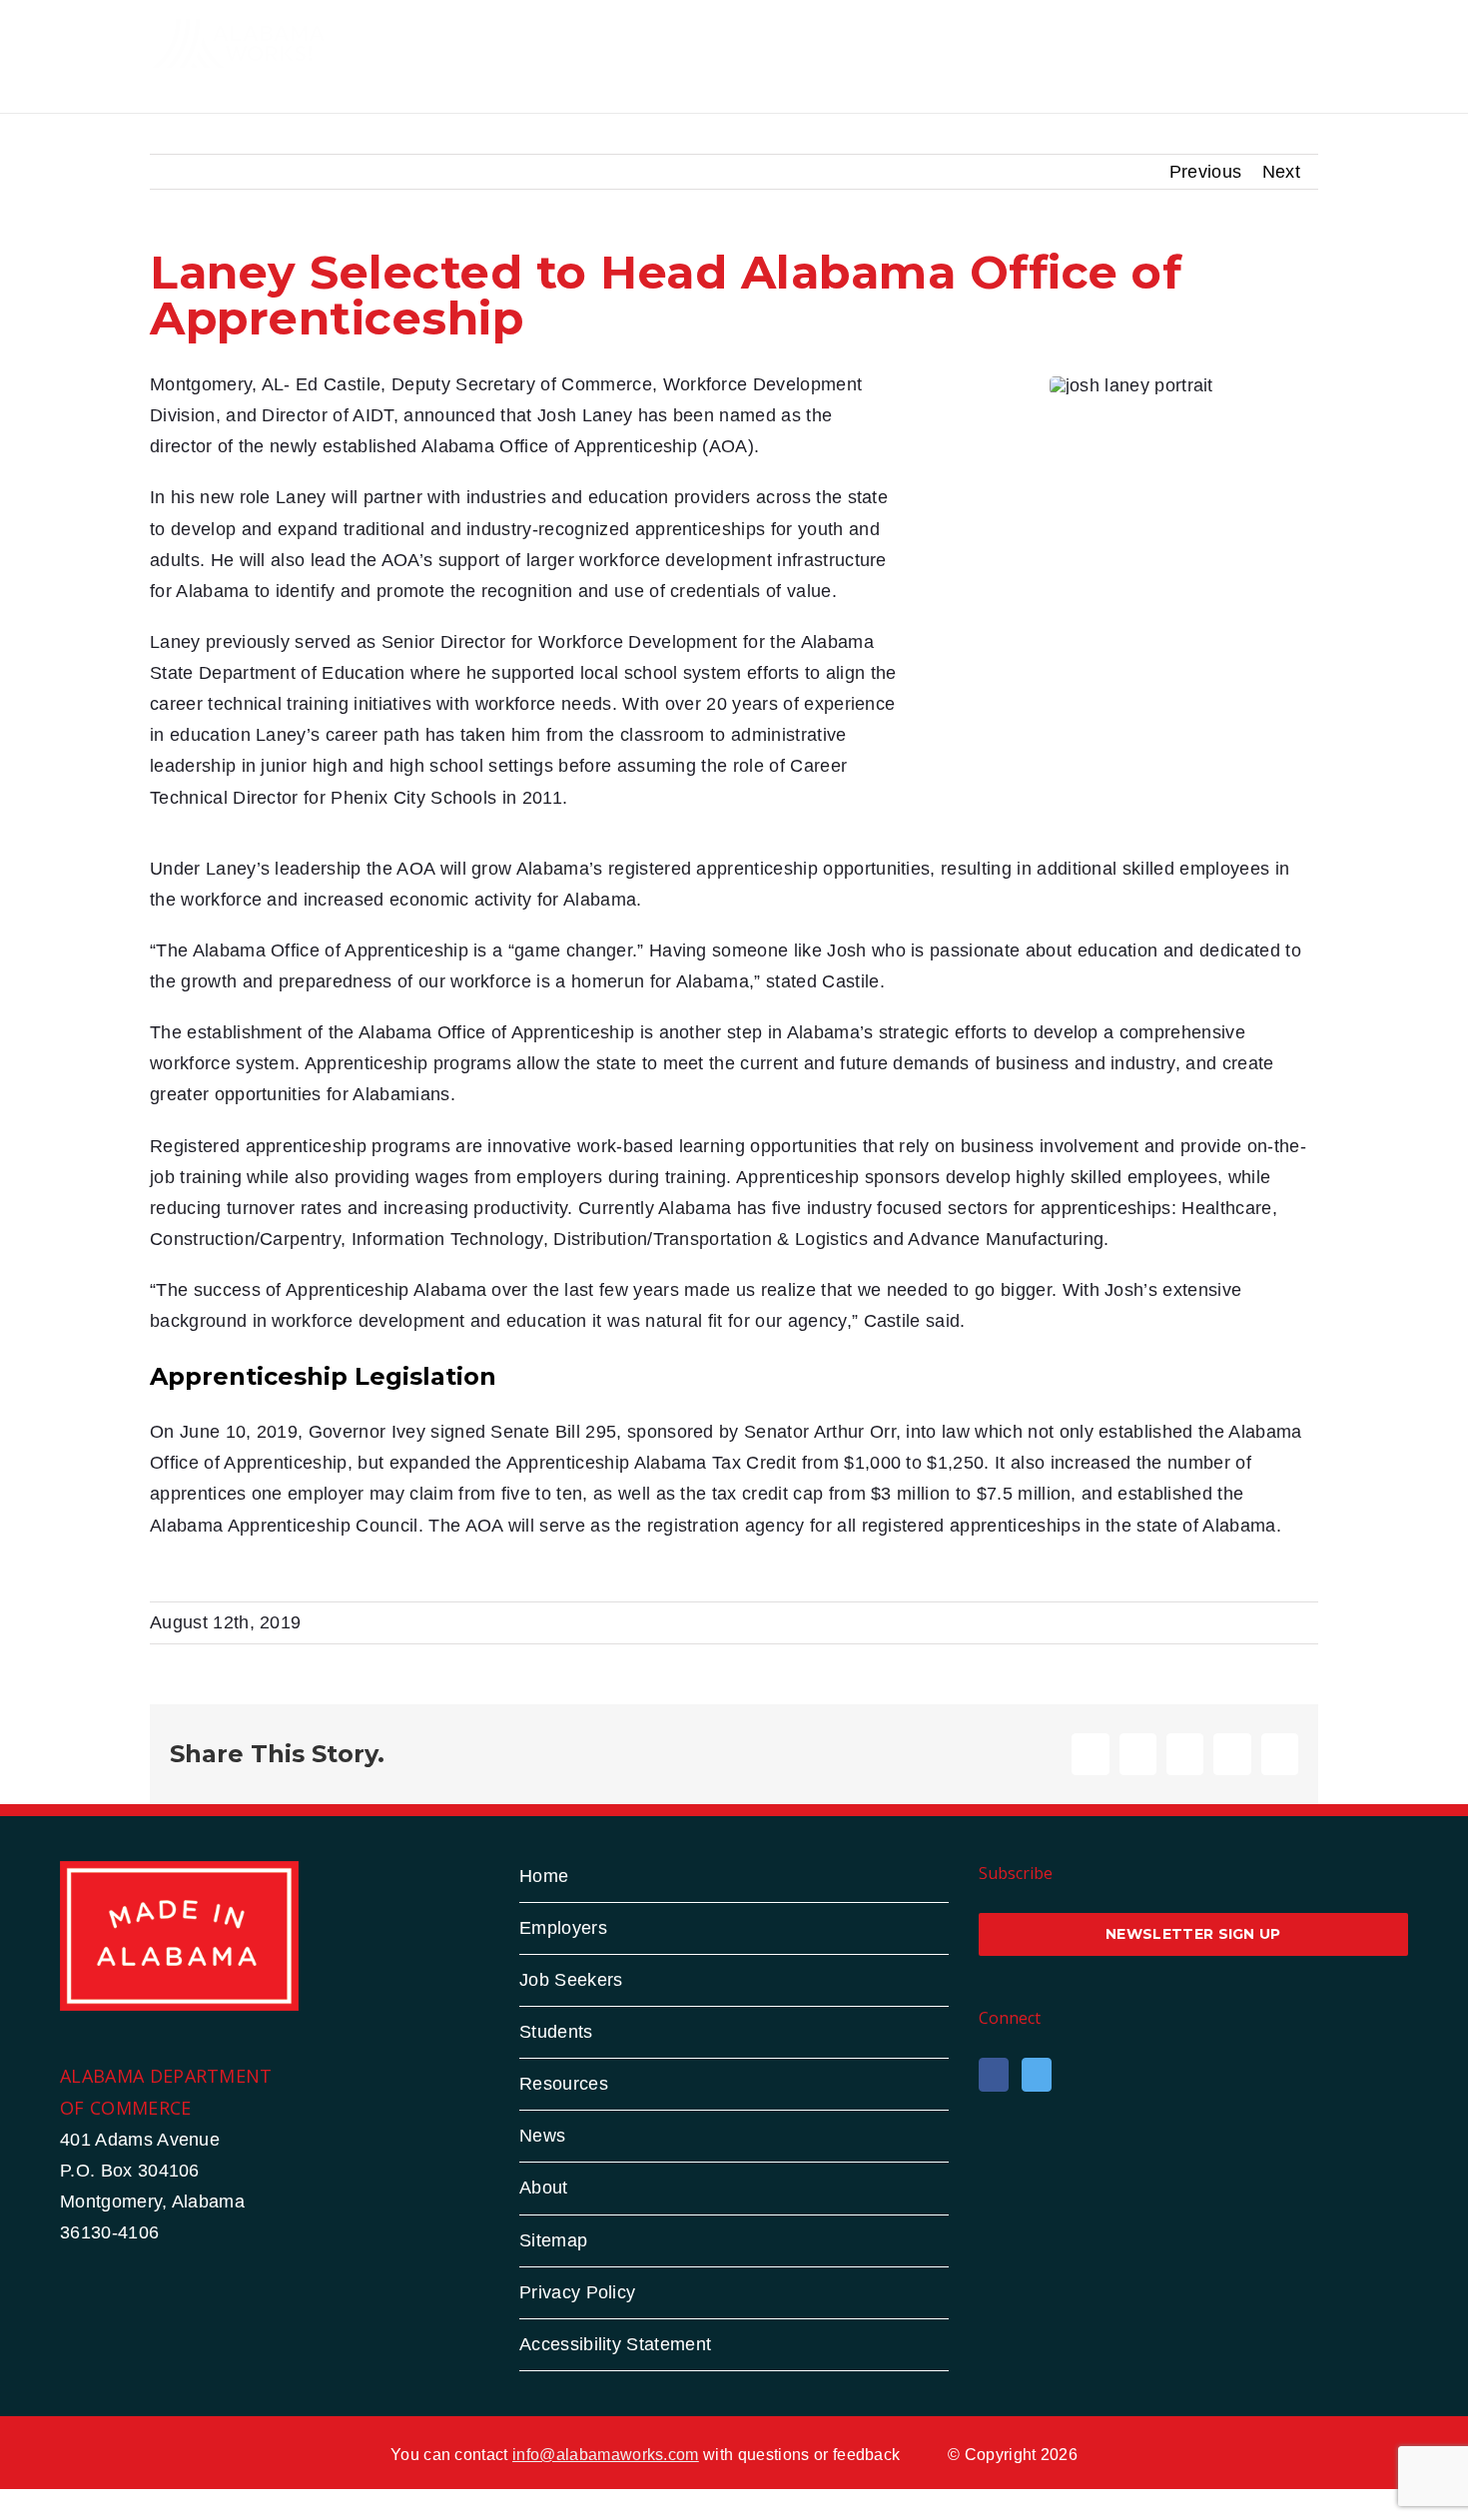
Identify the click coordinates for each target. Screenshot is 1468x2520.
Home (544, 1876)
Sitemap (553, 2240)
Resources (564, 2084)
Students (556, 2032)
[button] (1286, 43)
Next (1281, 172)
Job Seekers (571, 1980)
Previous (1206, 172)
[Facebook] (994, 2075)
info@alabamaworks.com (606, 2455)
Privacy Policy (577, 2292)
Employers (563, 1928)
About (544, 2188)
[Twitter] (1037, 2075)
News (542, 2136)
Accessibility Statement (615, 2344)
